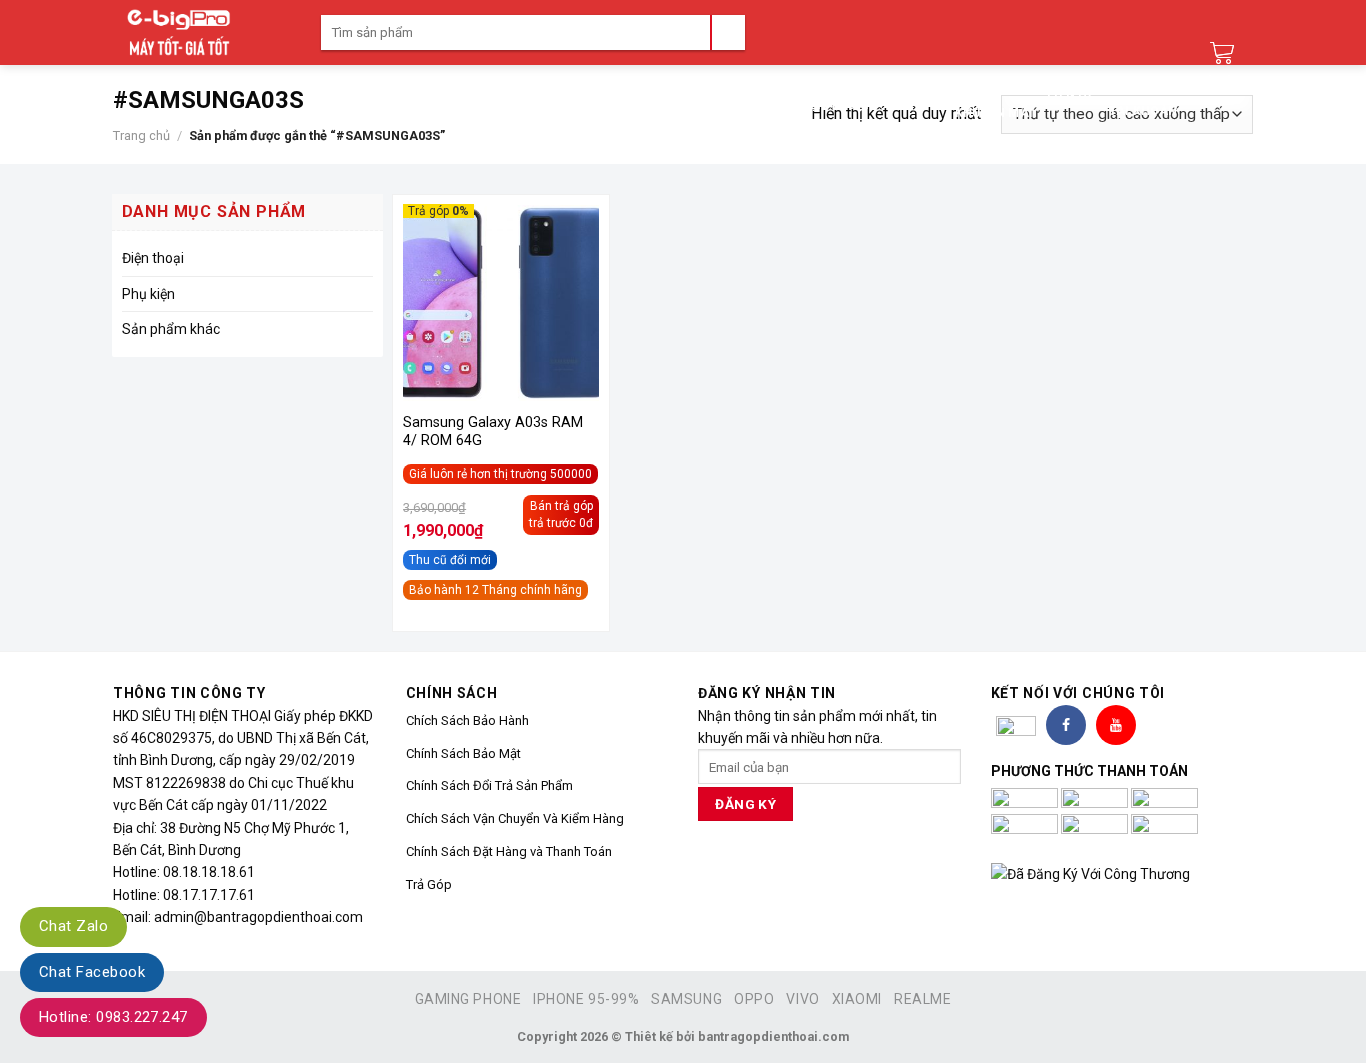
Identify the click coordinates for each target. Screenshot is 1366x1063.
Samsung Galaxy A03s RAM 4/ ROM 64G (493, 432)
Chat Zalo (73, 926)
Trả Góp (429, 884)
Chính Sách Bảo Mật (463, 753)
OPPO (754, 999)
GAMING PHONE (468, 999)
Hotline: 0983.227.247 (113, 1017)
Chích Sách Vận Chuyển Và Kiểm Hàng (515, 818)
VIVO (802, 999)
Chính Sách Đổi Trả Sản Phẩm (489, 785)
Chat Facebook (92, 972)
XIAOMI (857, 999)
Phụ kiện (148, 294)
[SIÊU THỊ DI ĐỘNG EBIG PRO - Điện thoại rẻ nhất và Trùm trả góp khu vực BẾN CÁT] (202, 32)
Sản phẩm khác (171, 329)
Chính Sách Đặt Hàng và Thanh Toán (509, 851)
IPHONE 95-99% (586, 999)
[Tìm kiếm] (727, 32)
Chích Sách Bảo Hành (467, 720)
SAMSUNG (686, 999)
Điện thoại (153, 258)
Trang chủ (141, 135)
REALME (922, 999)
